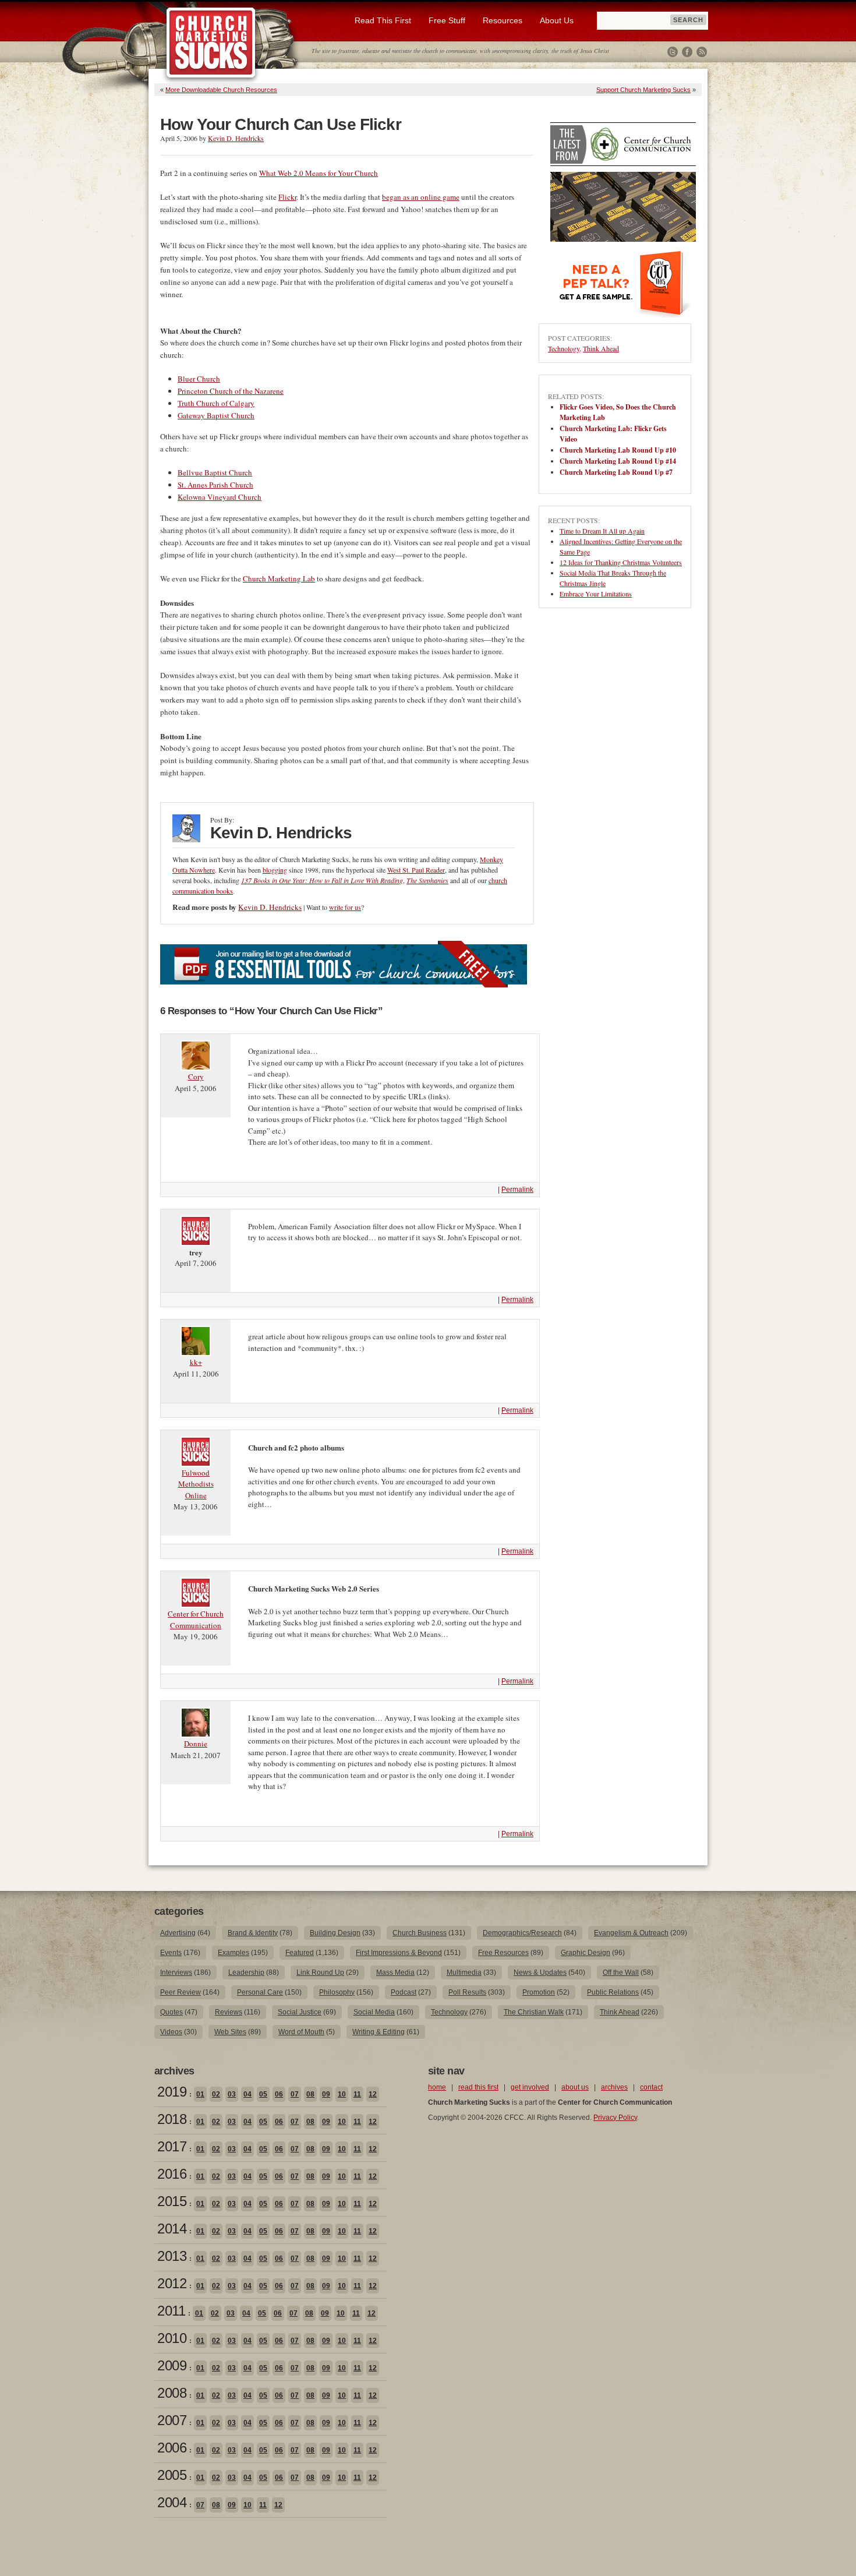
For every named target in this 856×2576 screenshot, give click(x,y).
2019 (172, 2092)
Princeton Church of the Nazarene (231, 391)
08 (310, 2094)
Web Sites (230, 2032)
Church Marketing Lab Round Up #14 (618, 461)
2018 (172, 2119)
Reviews (229, 2012)
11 (357, 2094)
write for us (345, 907)
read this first (478, 2087)
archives (614, 2087)
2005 (172, 2475)
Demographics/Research (522, 1933)
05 (263, 2094)
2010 (172, 2338)
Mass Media (395, 1972)
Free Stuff (447, 20)
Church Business (420, 1933)
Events (171, 1953)
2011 (171, 2311)
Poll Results (467, 1992)
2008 (172, 2393)
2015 (172, 2201)
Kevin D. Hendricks (236, 138)
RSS (702, 52)
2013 (172, 2256)
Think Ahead (601, 348)
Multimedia (464, 1972)
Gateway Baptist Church (216, 415)
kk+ (196, 1362)
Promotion (539, 1992)
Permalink (517, 1190)
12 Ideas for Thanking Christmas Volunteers (621, 562)
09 (326, 2094)
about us (575, 2087)
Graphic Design (586, 1953)
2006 (172, 2448)
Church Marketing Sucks (211, 43)
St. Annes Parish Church (215, 485)
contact (651, 2087)
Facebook (687, 52)
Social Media (374, 2012)
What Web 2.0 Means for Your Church (319, 173)
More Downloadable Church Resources (221, 90)
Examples (234, 1953)
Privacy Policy (615, 2118)
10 (342, 2094)
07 (295, 2094)
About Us (557, 20)
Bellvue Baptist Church (215, 472)
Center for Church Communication (196, 1619)
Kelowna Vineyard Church (220, 497)
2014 (172, 2229)
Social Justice (300, 2012)
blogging (275, 870)
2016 (172, 2174)
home (437, 2087)
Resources (503, 20)
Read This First (383, 20)
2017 (172, 2146)
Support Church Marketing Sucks (643, 90)
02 (216, 2094)
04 (247, 2094)
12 (373, 2094)
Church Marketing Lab (279, 578)
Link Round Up (320, 1972)
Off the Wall (621, 1972)
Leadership (246, 1972)
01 (200, 2094)
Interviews (176, 1972)
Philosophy (337, 1992)
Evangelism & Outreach (631, 1933)
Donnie (196, 1744)
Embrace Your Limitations (596, 594)
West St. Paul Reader (416, 870)
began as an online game (421, 197)
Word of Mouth (301, 2032)
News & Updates (540, 1972)
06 (279, 2094)
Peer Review (181, 1992)
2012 (172, 2283)
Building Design (335, 1933)
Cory (196, 1077)
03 (232, 2094)
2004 (172, 2502)
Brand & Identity (253, 1933)
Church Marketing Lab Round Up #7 (616, 472)
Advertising (178, 1933)
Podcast (404, 1992)
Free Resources (503, 1953)
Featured (300, 1953)
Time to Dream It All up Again (602, 531)
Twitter (673, 52)
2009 (172, 2365)
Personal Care (260, 1992)
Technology (564, 348)
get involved (530, 2087)
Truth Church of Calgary (216, 403)
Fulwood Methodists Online (196, 1484)
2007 (172, 2420)
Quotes (171, 2012)
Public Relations (613, 1992)
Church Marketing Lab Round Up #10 (618, 450)
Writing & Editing (379, 2032)
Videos (171, 2032)
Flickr (287, 197)
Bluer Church (199, 379)
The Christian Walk (534, 2012)
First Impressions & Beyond (399, 1953)
